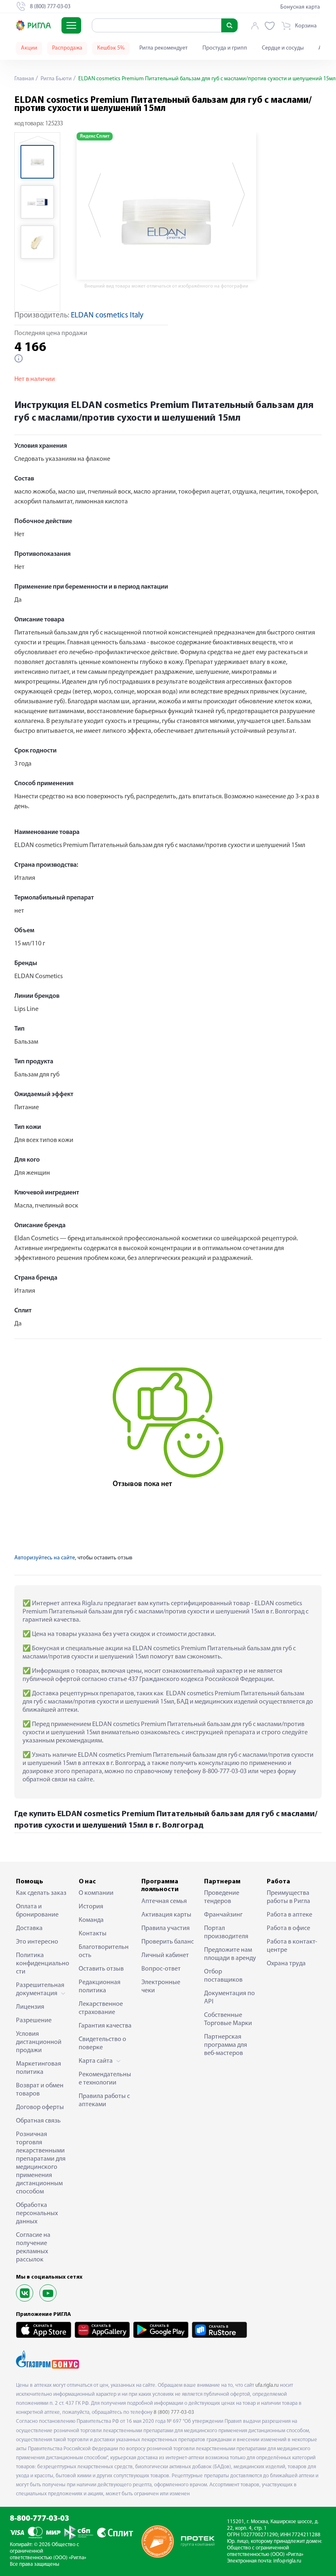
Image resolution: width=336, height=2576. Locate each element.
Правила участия (166, 1928)
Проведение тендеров (222, 1897)
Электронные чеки (161, 1987)
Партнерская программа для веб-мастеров (226, 2045)
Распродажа (67, 48)
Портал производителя (226, 1933)
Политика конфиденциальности (43, 1964)
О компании (96, 1893)
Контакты (93, 1934)
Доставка (29, 1928)
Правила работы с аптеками (104, 2100)
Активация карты (166, 1915)
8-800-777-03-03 (40, 2519)
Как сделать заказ (41, 1893)
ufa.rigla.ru (267, 2385)
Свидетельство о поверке (102, 2044)
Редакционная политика (100, 1987)
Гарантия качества (105, 2026)
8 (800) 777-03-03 (174, 2412)
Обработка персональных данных (37, 2214)
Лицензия (30, 2007)
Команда (91, 1920)
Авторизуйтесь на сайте (45, 1558)
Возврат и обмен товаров (40, 2090)
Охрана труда (286, 1964)
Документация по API (229, 1998)
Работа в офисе (288, 1928)
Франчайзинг (223, 1915)
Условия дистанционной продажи (39, 2042)
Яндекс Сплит (95, 136)
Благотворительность (104, 1951)
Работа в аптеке (289, 1915)
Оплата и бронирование (37, 1911)
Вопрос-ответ (161, 1969)
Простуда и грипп (225, 48)
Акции (29, 48)
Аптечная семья (164, 1901)
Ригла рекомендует (163, 48)
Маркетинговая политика (39, 2068)
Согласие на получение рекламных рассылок (33, 2247)
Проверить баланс (168, 1942)
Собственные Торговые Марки (228, 2019)
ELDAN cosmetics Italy (107, 316)
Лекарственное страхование (101, 2008)
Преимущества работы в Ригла (288, 1897)
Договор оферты (40, 2107)
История (91, 1907)
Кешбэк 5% (111, 48)
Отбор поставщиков (223, 1976)
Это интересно (37, 1942)
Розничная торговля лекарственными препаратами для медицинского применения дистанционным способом (41, 2163)
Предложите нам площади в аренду (230, 1954)
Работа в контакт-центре (292, 1946)
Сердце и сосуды (283, 48)
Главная (24, 79)
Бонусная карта (300, 7)
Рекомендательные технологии (105, 2079)
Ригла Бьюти (56, 79)
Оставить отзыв (101, 1969)
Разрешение (34, 2021)
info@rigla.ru (287, 2561)
